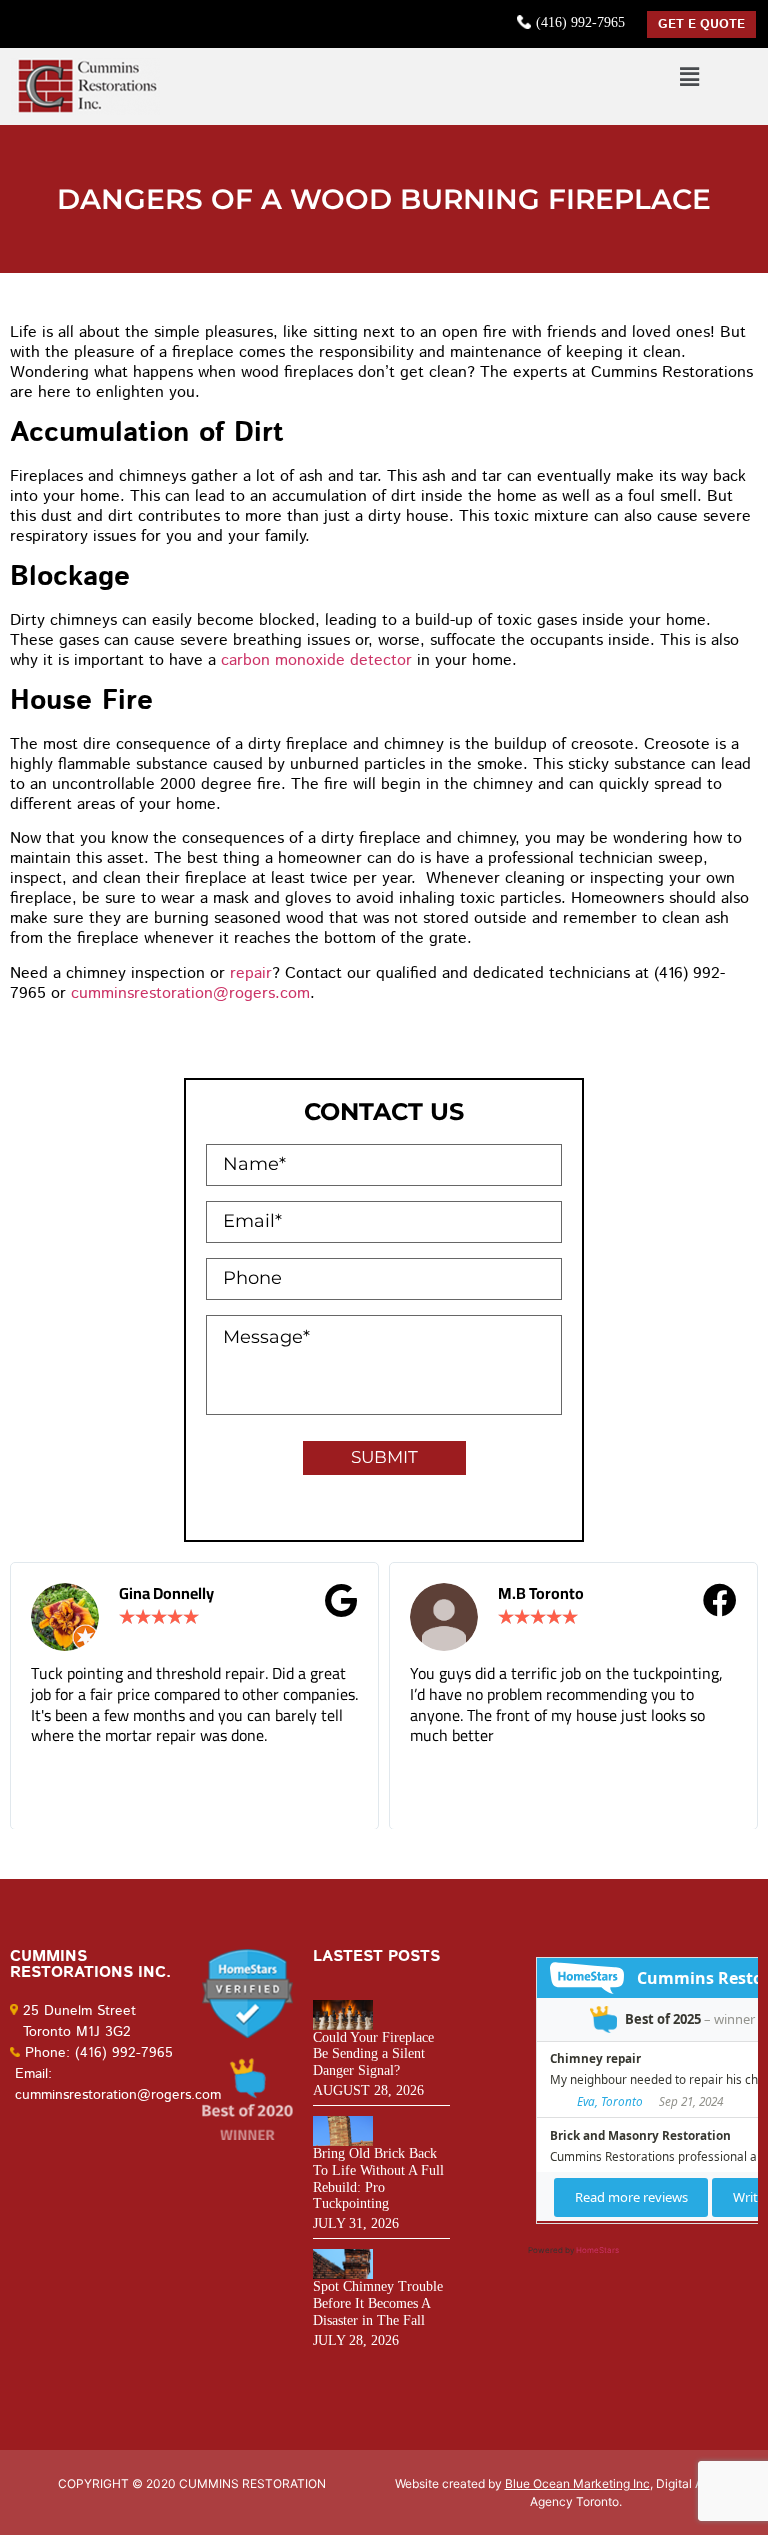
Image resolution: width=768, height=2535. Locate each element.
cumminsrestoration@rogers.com (190, 993)
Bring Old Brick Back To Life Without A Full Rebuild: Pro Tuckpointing (378, 2178)
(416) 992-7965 (580, 22)
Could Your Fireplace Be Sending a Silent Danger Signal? (373, 2054)
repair (251, 973)
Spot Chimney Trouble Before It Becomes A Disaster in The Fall (378, 2303)
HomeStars (597, 2250)
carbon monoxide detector (316, 660)
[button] (689, 76)
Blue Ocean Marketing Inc (577, 2483)
